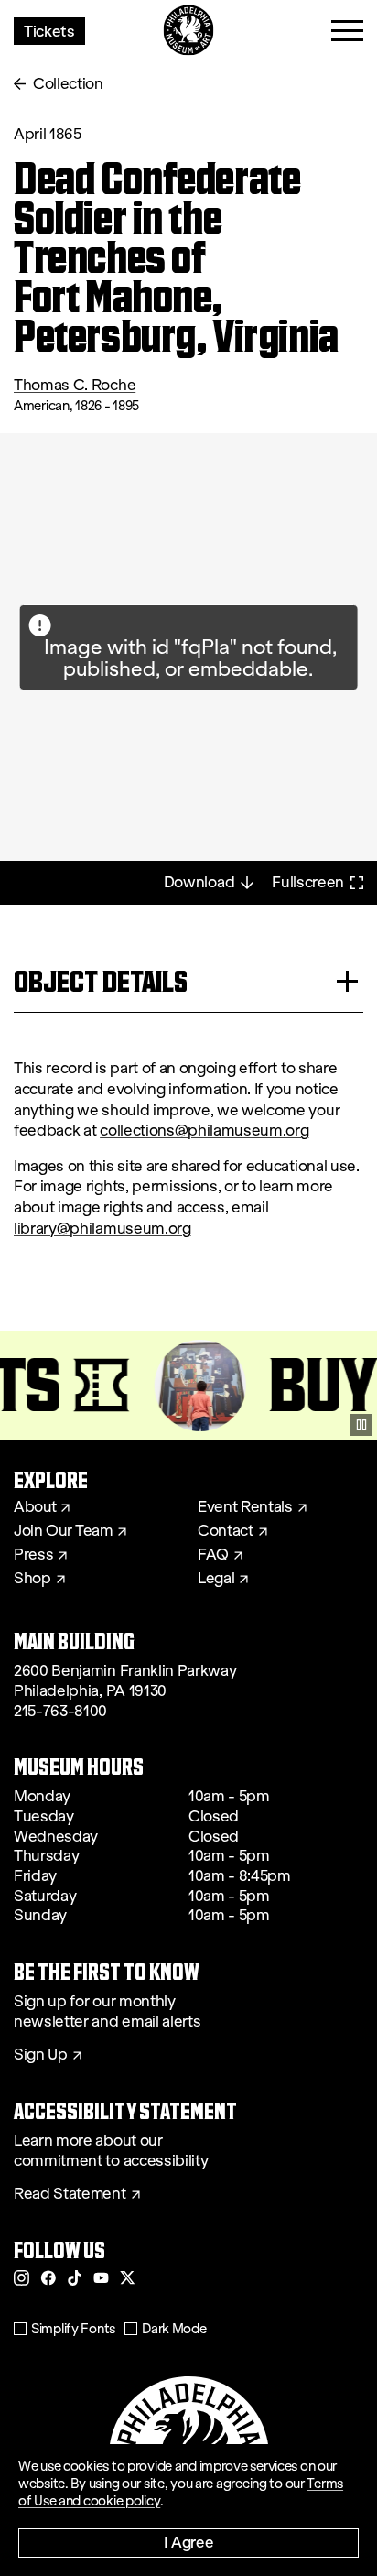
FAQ (213, 1555)
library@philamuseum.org (102, 1228)
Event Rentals (245, 1507)
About (35, 1507)
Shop (32, 1579)
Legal (216, 1579)
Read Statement (70, 2194)
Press (33, 1555)
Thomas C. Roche (75, 385)
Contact (226, 1531)
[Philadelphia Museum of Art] (189, 31)
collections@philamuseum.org (204, 1130)
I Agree (189, 2542)
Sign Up (41, 2055)
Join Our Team (63, 1531)
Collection (68, 84)
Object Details (101, 981)
